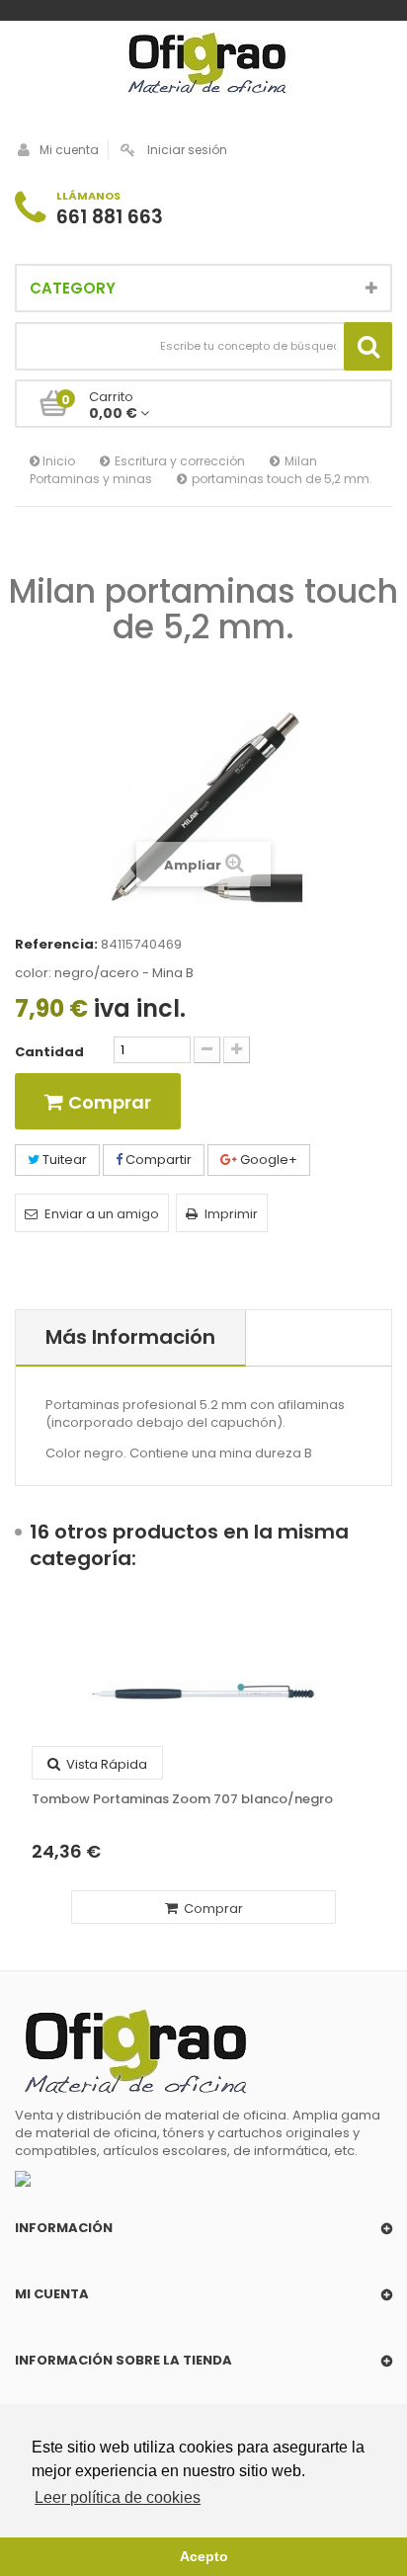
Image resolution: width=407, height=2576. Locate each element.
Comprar (212, 1909)
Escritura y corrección (180, 461)
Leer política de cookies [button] (118, 2497)
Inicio (57, 461)
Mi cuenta (69, 150)
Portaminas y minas (91, 479)
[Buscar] (368, 346)
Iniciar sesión (187, 150)
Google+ (267, 1160)
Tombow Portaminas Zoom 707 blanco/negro (182, 1799)
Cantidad (49, 1052)
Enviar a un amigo (102, 1214)
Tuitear (63, 1160)
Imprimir (231, 1214)
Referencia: (56, 945)
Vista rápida (105, 1764)
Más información (130, 1337)
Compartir (157, 1160)
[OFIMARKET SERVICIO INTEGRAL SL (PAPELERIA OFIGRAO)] (203, 65)
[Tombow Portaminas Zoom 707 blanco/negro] (203, 1692)
